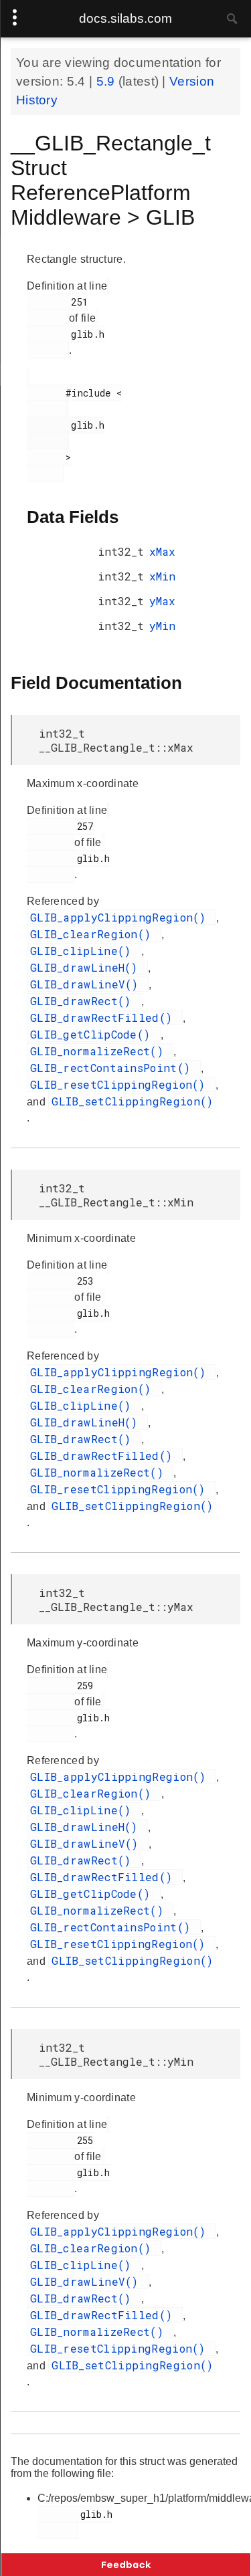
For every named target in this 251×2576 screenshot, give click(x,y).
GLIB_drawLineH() (87, 967)
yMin (162, 626)
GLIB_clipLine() (84, 951)
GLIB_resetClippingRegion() (121, 1084)
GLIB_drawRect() (84, 1001)
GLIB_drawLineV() (88, 984)
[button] (126, 2565)
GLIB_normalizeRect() (100, 1051)
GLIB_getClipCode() (94, 1034)
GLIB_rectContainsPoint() (114, 1068)
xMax (162, 551)
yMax (162, 601)
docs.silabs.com (125, 18)
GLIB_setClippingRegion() (132, 1101)
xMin (162, 576)
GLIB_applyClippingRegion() (121, 917)
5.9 (107, 81)
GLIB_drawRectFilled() (105, 1017)
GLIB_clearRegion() (94, 934)
